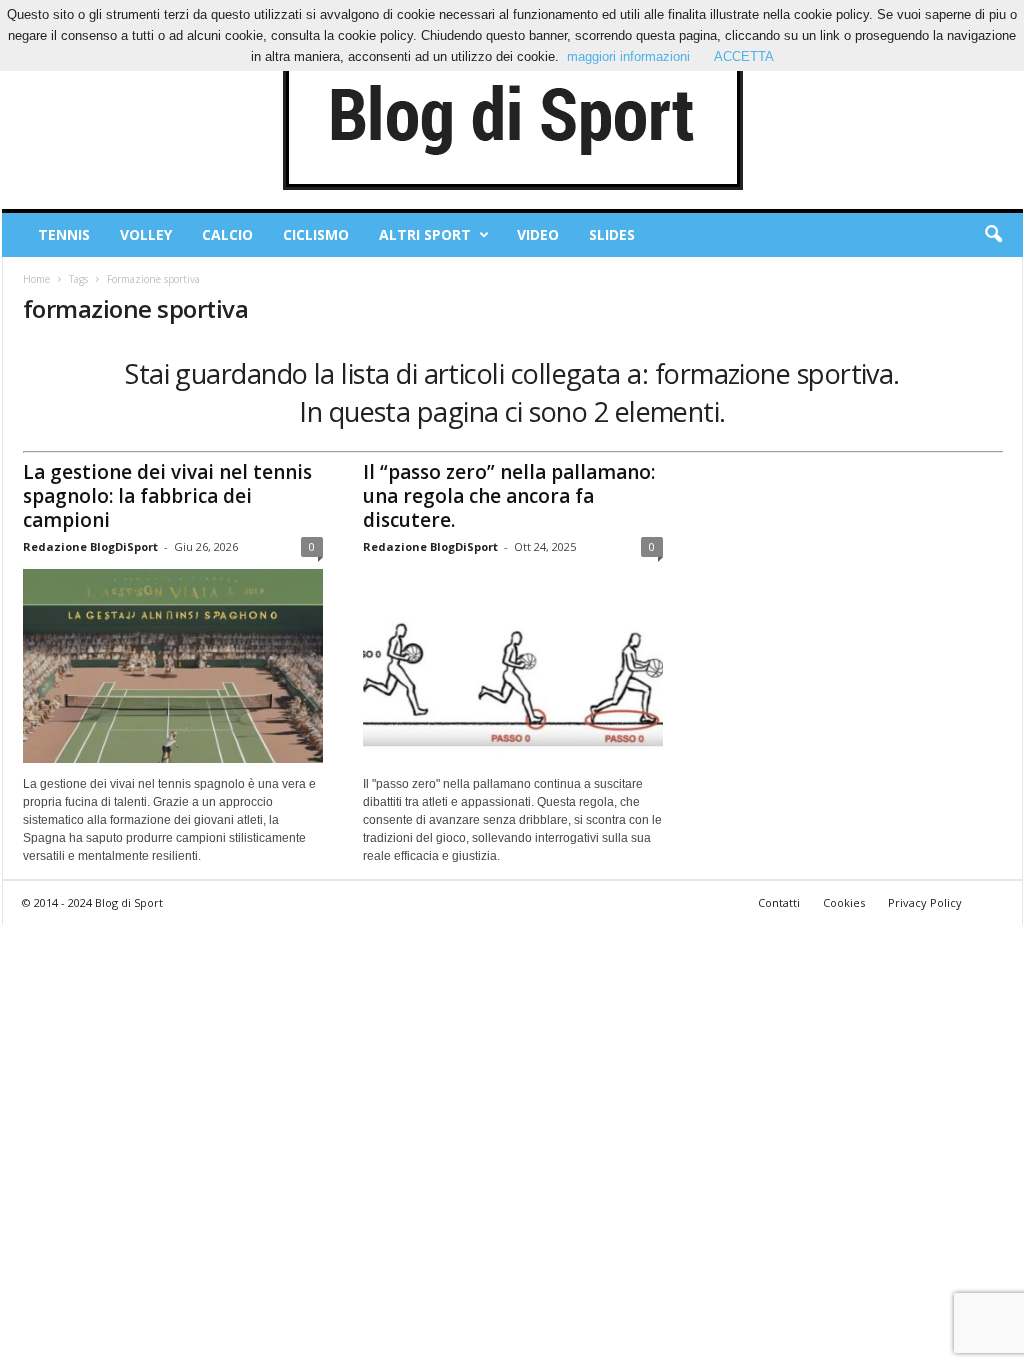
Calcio (227, 234)
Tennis (64, 234)
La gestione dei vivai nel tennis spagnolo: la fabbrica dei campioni (167, 496)
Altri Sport (425, 234)
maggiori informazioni (628, 56)
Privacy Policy (925, 902)
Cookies (844, 902)
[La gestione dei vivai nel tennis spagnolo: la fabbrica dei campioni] (173, 666)
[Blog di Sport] (512, 119)
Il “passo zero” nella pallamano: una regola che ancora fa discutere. (509, 496)
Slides (612, 234)
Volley (146, 234)
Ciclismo (316, 234)
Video (538, 234)
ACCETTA (744, 56)
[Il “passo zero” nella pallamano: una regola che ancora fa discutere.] (513, 666)
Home (36, 279)
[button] (993, 235)
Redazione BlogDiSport (90, 546)
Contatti (779, 902)
